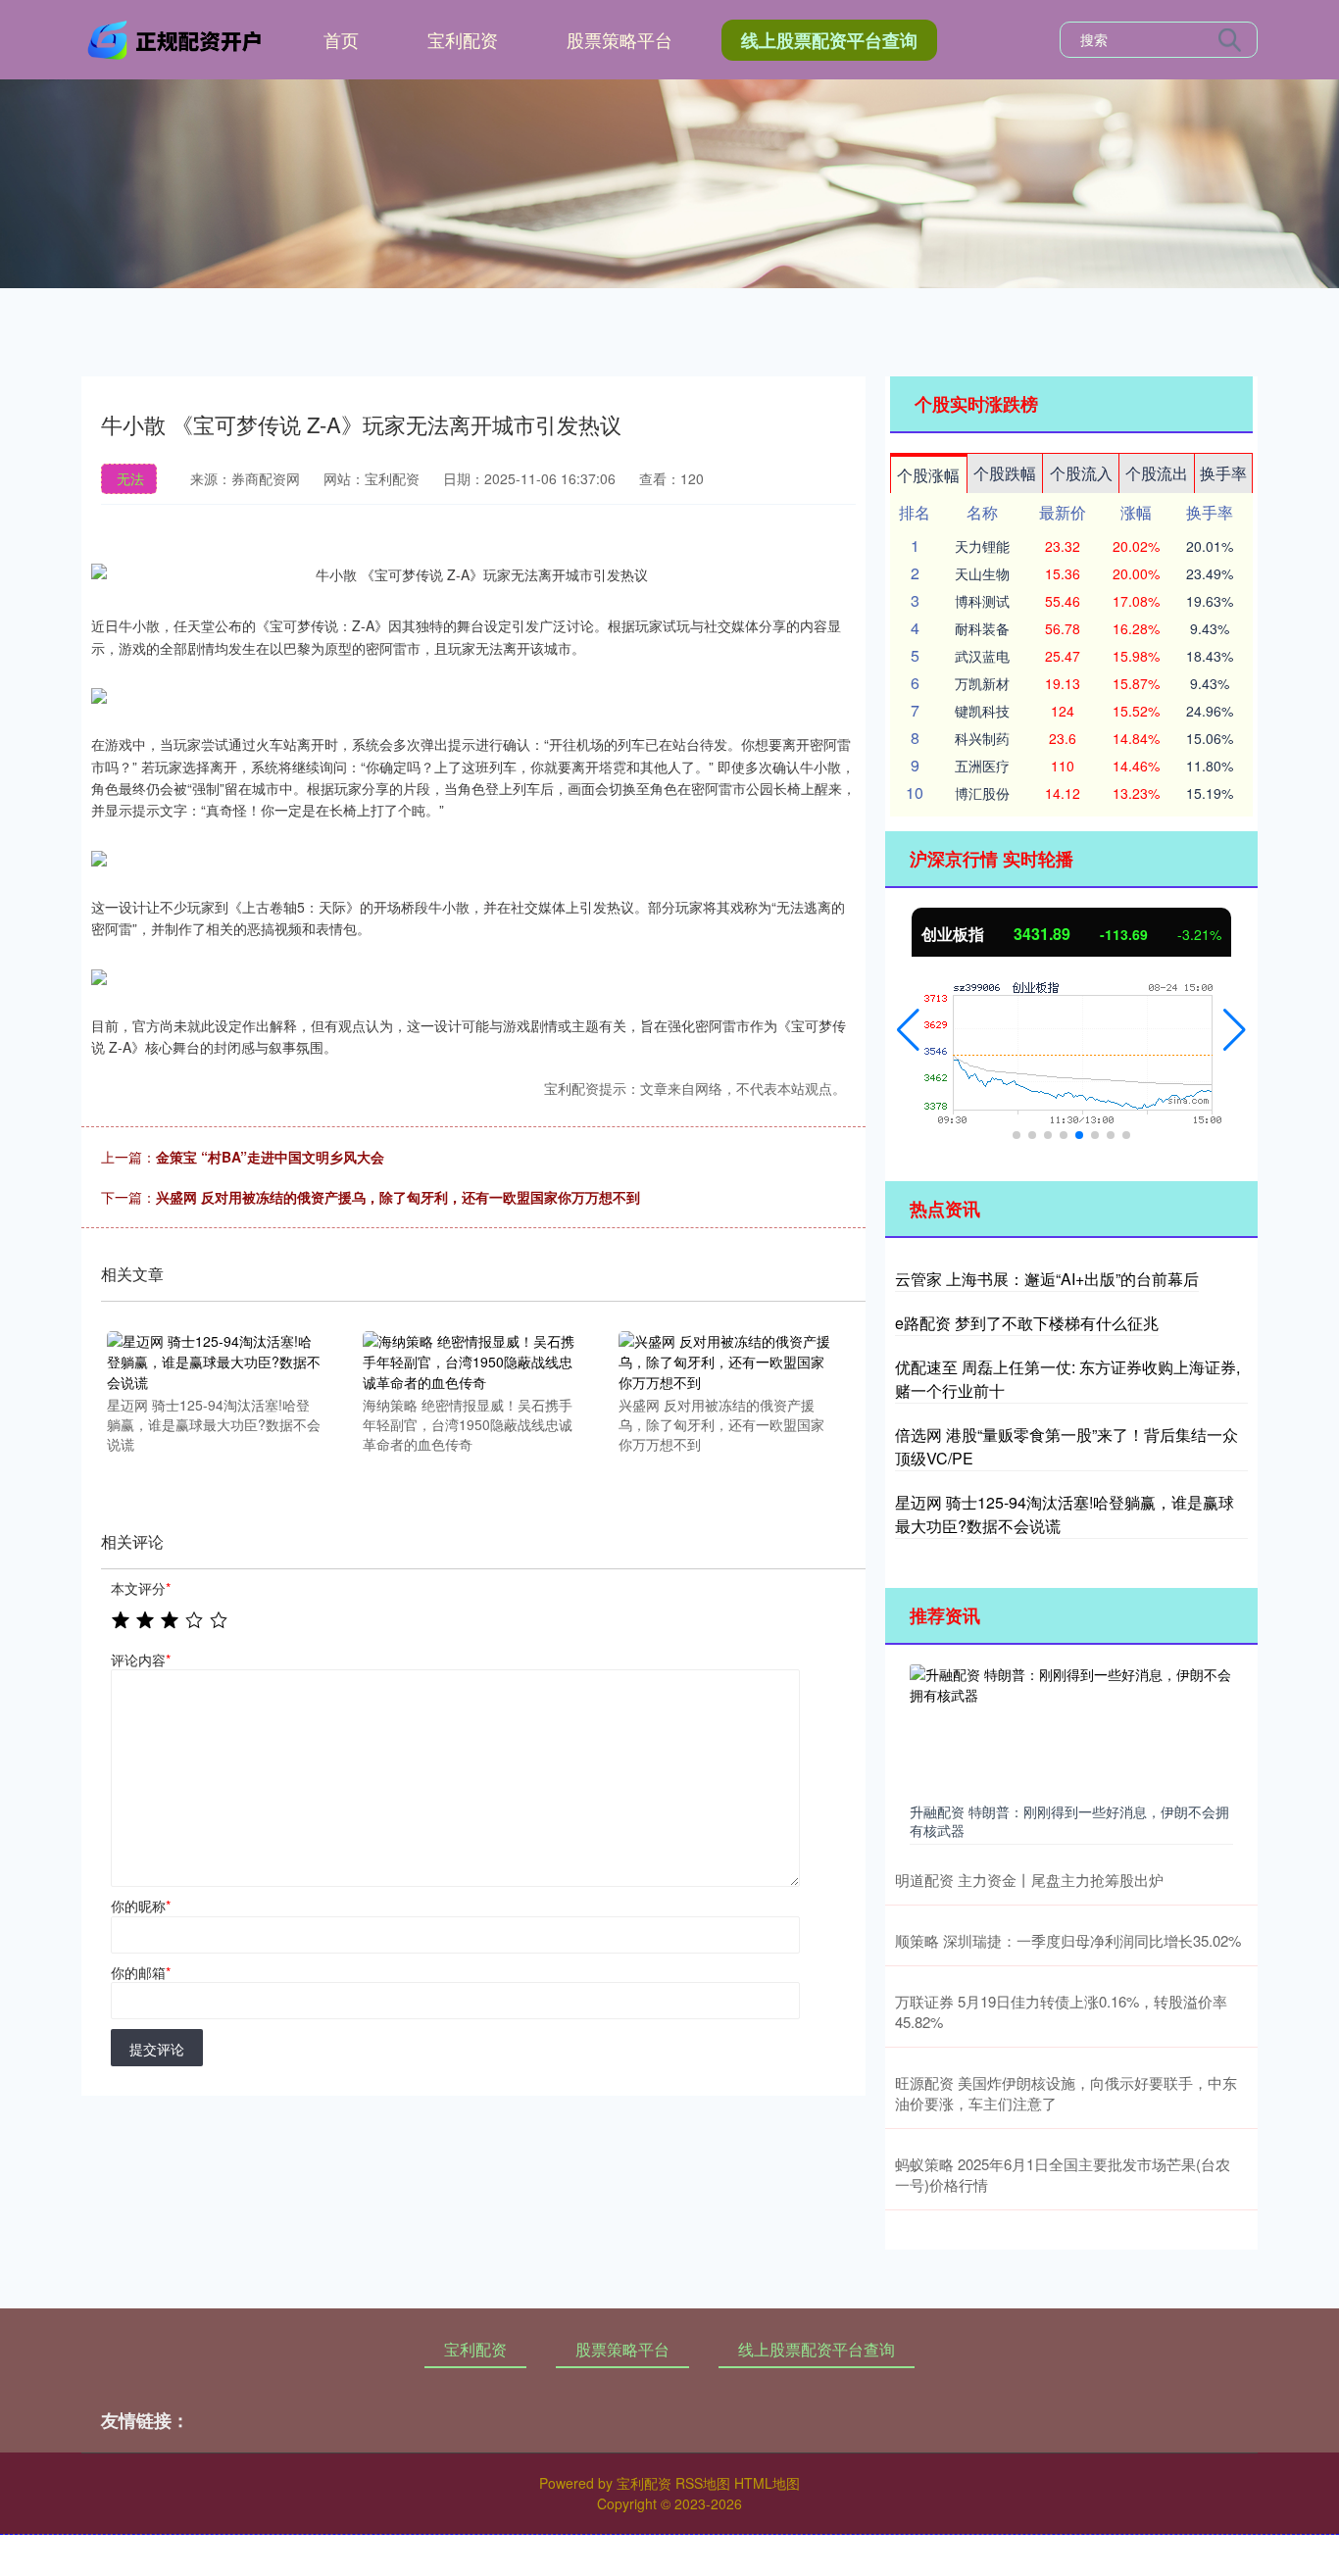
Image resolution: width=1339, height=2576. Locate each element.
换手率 (1223, 473)
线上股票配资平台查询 (829, 40)
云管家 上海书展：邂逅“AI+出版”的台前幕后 (1047, 1279)
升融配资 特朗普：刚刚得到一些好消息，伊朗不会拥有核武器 (1069, 1820)
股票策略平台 (620, 39)
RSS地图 (703, 2483)
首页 (341, 39)
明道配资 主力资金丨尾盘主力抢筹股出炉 (1029, 1880)
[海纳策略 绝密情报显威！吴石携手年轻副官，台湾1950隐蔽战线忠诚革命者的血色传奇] (470, 1361)
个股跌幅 (1005, 473)
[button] (908, 1030)
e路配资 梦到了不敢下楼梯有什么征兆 (1027, 1323)
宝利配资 (463, 39)
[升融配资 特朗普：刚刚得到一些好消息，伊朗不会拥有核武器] (1071, 1729)
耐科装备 (982, 628)
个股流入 (1081, 473)
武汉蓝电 (982, 656)
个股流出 (1157, 473)
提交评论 (157, 2049)
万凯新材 (982, 683)
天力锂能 (982, 546)
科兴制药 (982, 738)
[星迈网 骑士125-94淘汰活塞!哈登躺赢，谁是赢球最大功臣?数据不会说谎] (214, 1361)
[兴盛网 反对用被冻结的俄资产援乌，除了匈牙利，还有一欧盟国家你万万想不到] (725, 1361)
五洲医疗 (982, 766)
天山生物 (982, 573)
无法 (130, 478)
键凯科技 (982, 711)
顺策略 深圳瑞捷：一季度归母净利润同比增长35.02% (1068, 1940)
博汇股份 (982, 793)
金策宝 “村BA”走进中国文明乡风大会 (270, 1157)
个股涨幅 (928, 475)
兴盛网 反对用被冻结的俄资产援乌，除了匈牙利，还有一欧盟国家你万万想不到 (398, 1197)
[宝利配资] (177, 37)
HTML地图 (767, 2483)
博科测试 (982, 601)
